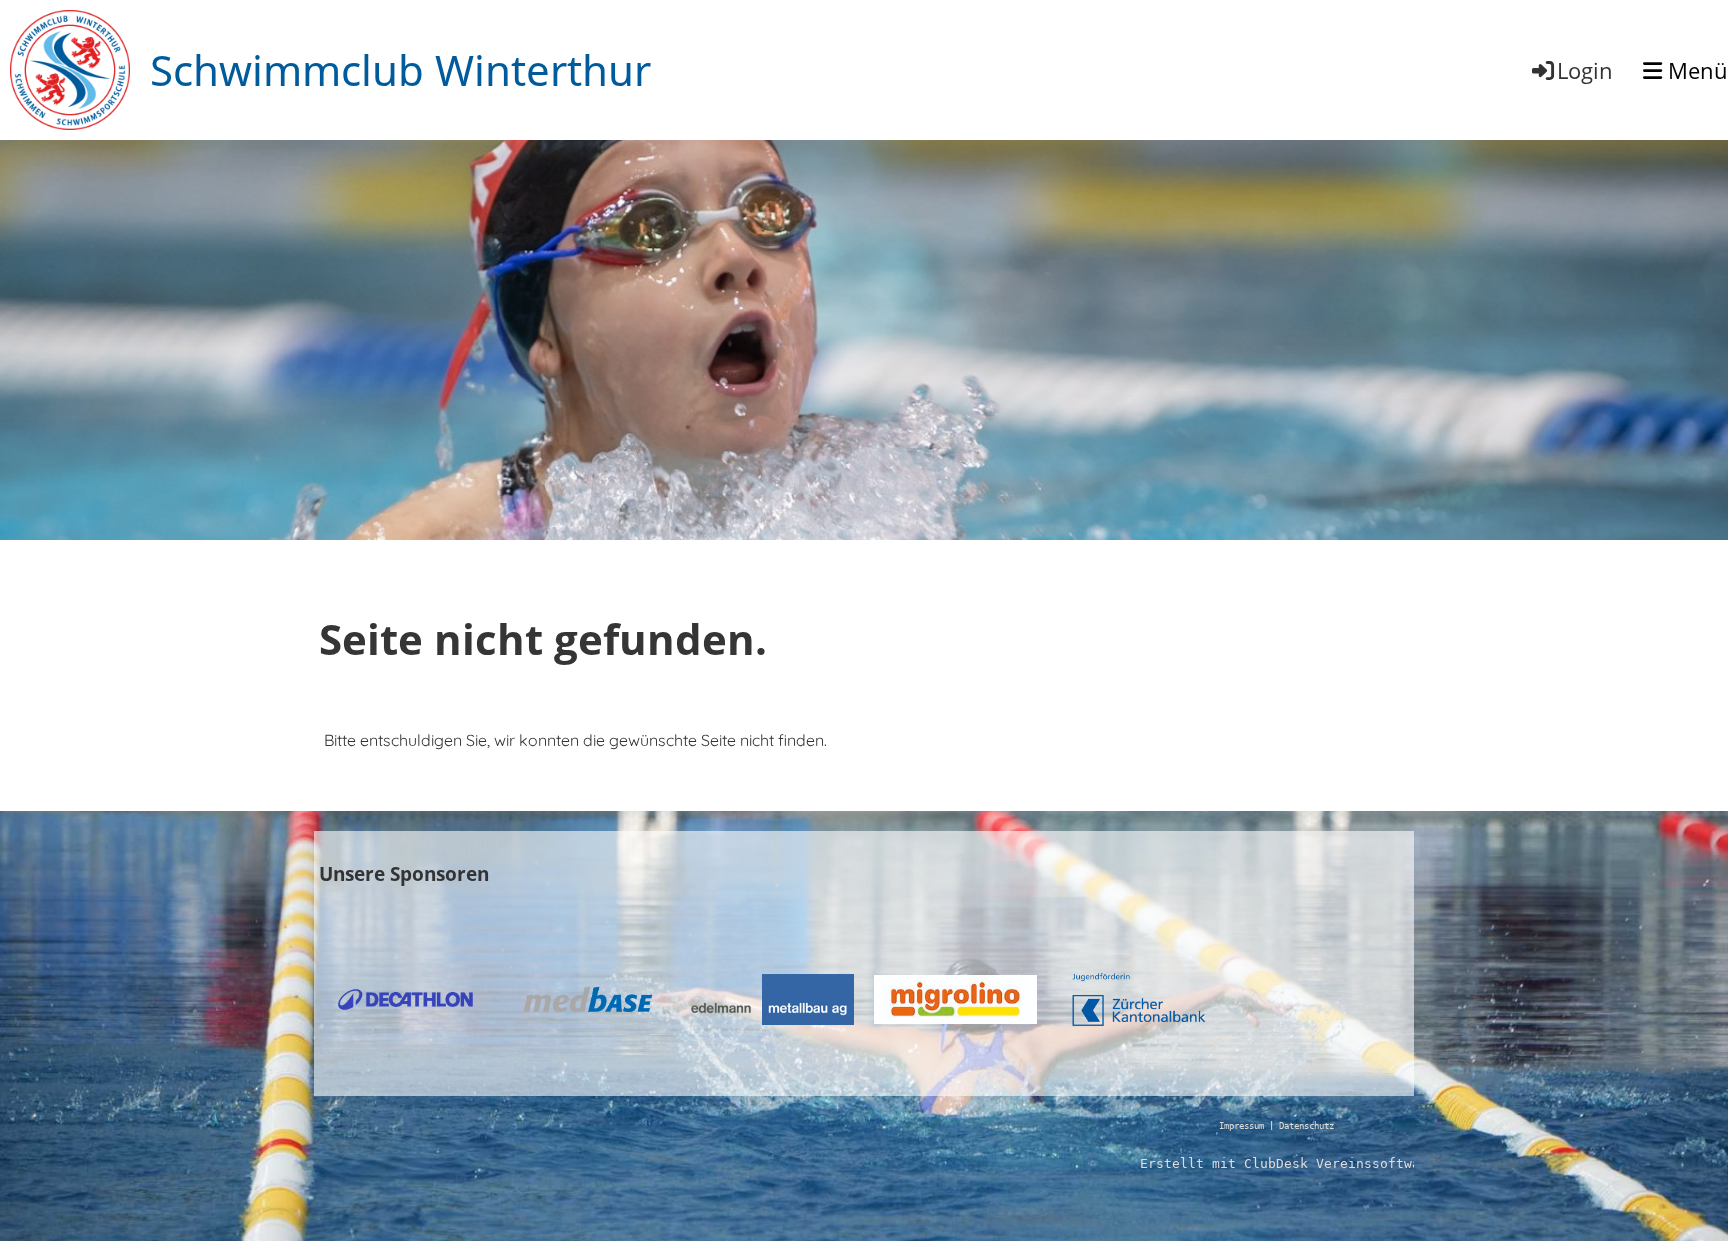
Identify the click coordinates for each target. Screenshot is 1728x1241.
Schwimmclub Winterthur (400, 69)
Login (1585, 70)
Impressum (1241, 1126)
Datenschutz (1306, 1126)
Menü (1695, 70)
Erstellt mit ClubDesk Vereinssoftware (1288, 1163)
